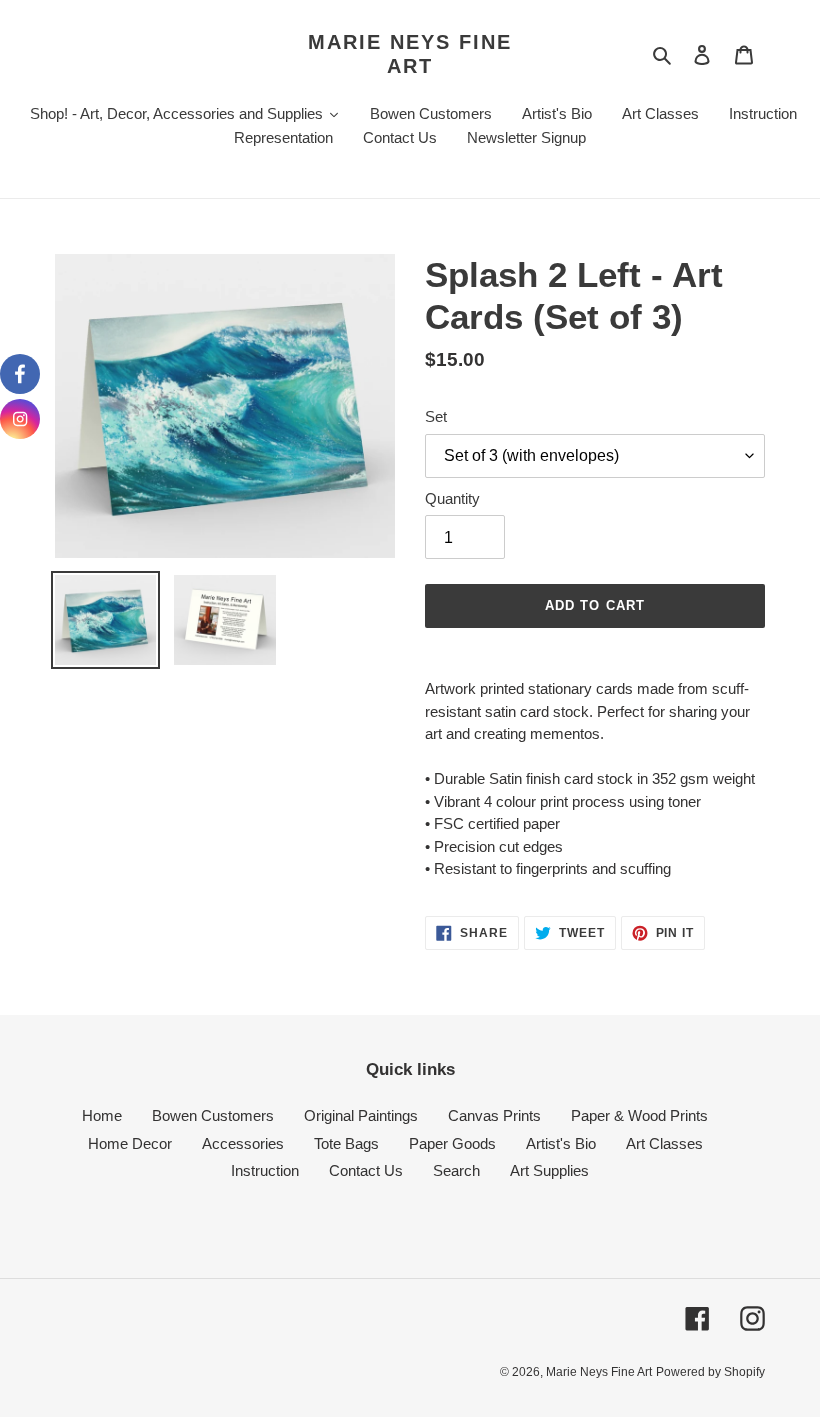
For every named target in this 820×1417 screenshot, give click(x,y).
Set (436, 416)
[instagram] (20, 419)
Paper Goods (452, 1143)
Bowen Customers (213, 1115)
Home (102, 1115)
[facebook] (20, 374)
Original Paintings (361, 1115)
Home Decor (130, 1143)
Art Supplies (549, 1170)
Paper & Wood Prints (639, 1115)
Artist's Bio (561, 1143)
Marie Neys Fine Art (410, 54)
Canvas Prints (494, 1115)
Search (456, 1170)
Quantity (452, 498)
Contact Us (366, 1170)
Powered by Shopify (710, 1372)
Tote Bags (346, 1143)
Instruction (265, 1170)
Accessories (243, 1143)
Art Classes (664, 1143)
